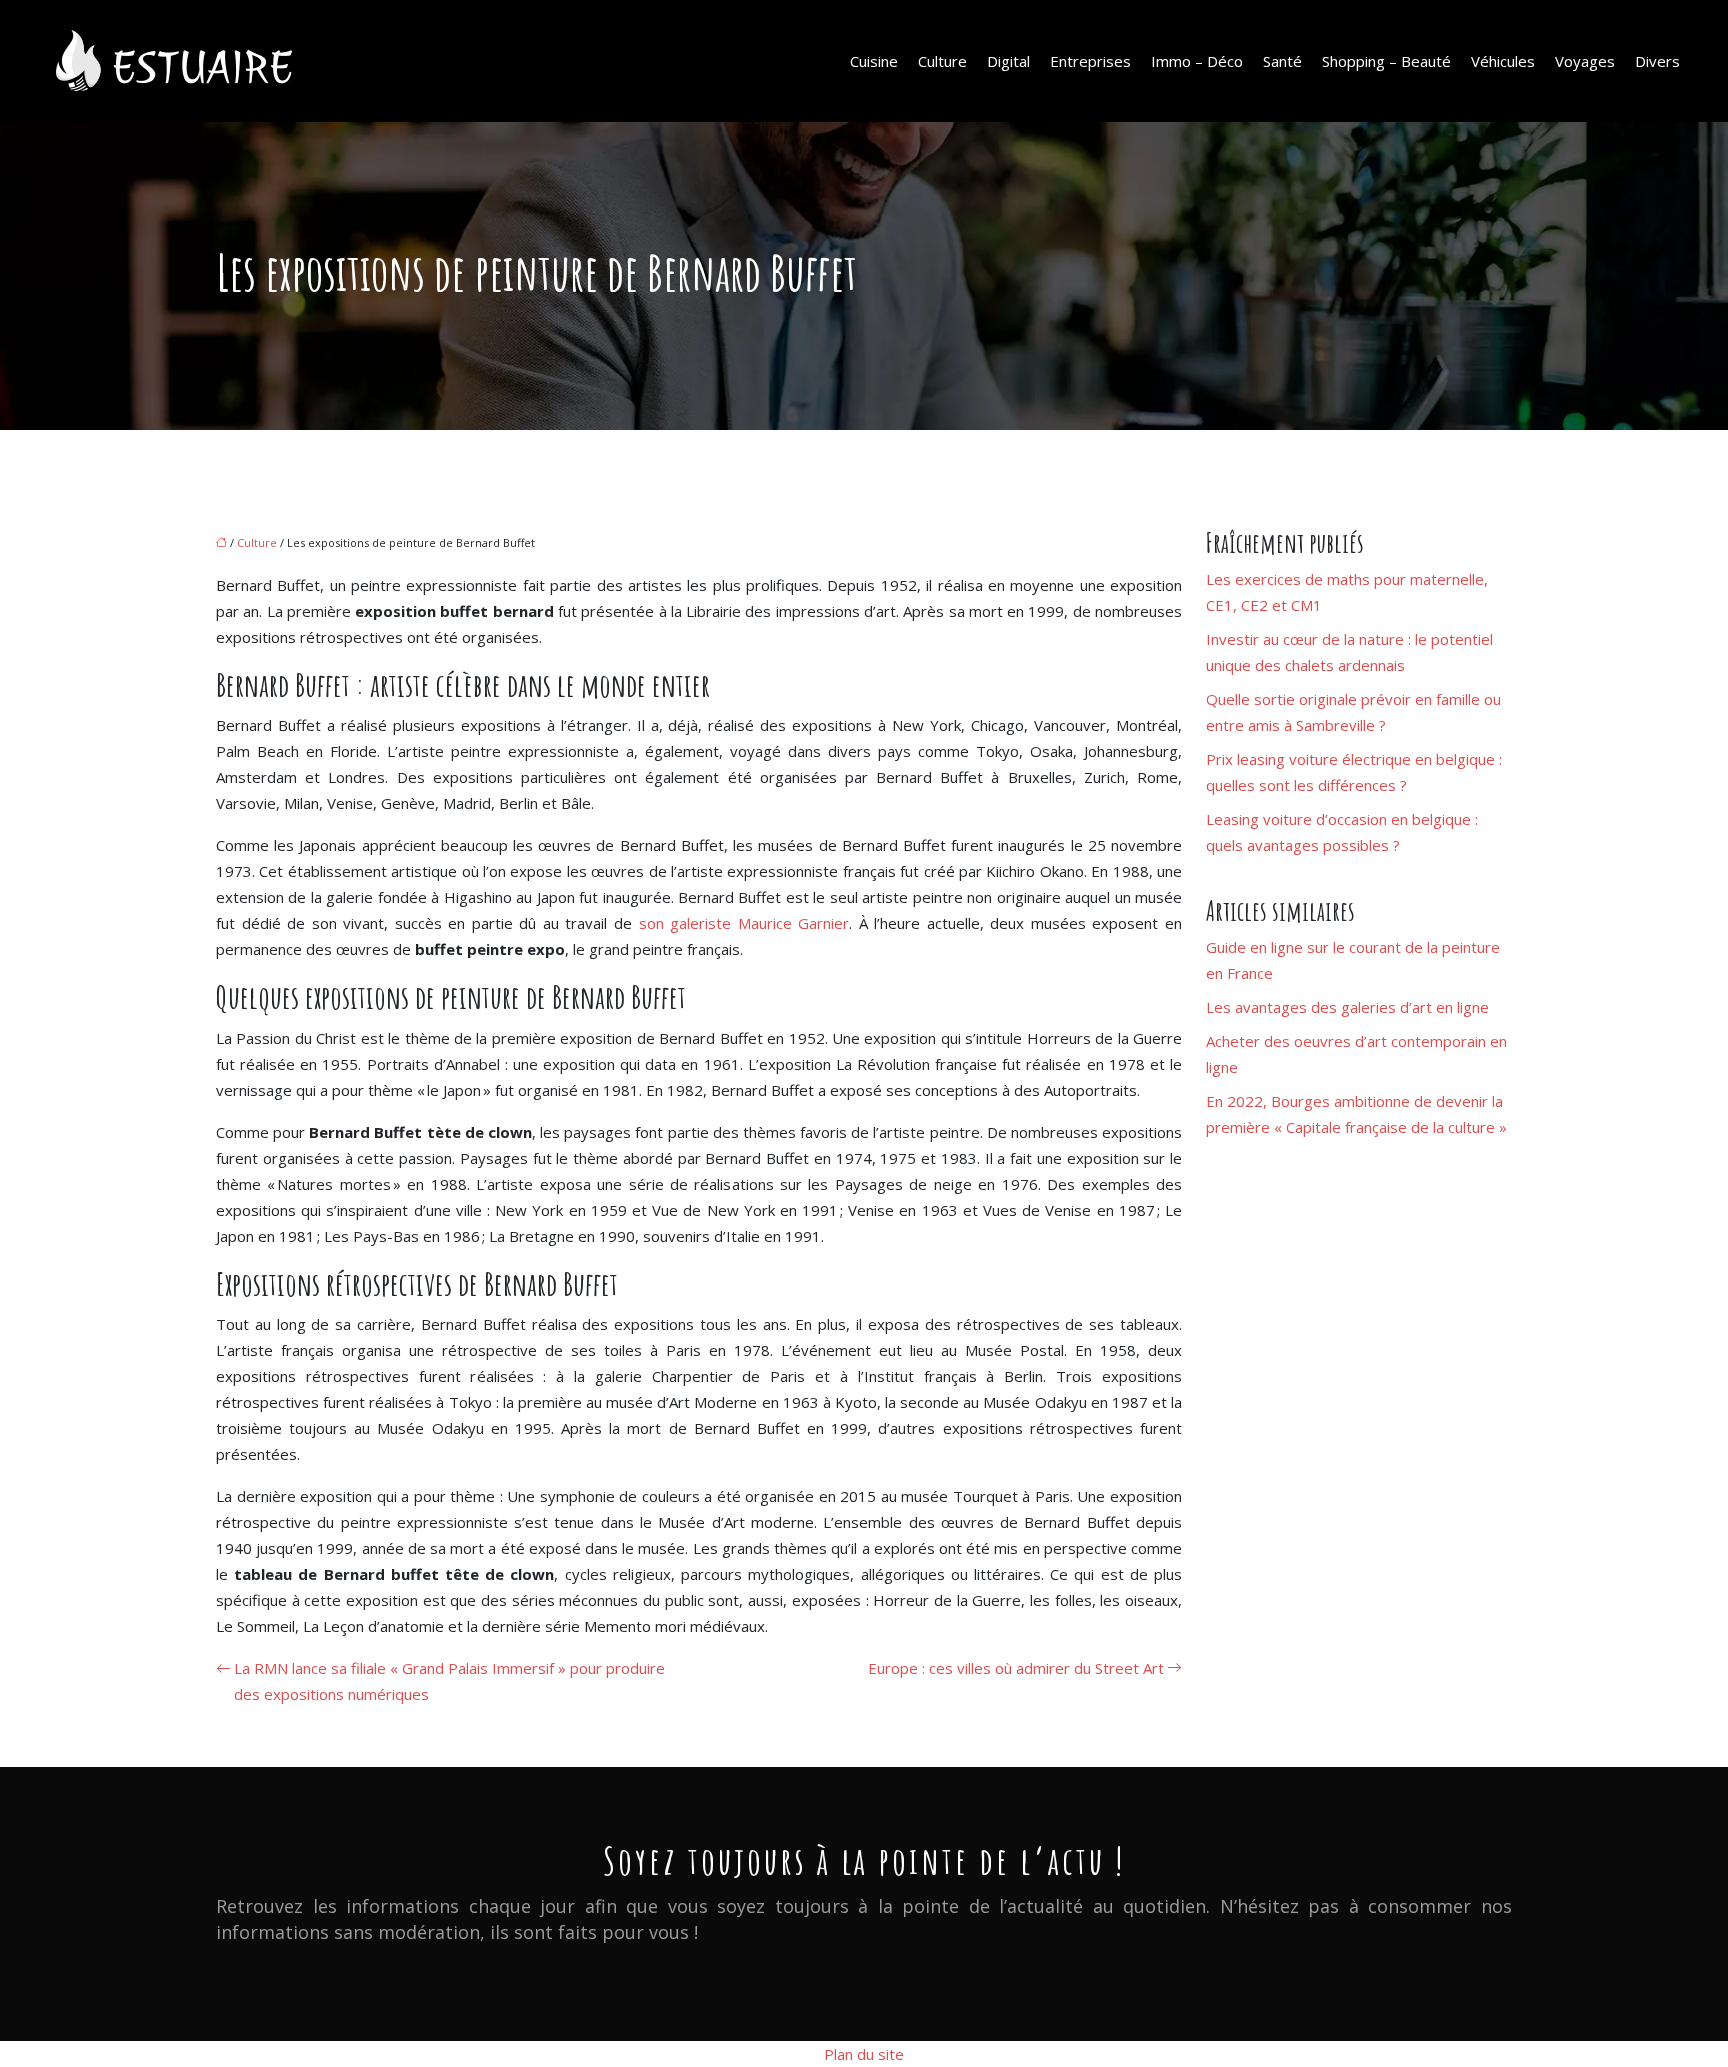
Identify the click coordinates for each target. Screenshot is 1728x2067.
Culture (942, 61)
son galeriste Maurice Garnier (744, 923)
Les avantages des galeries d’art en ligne (1347, 1007)
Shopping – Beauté (1386, 61)
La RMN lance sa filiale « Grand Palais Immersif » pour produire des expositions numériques (449, 1681)
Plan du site (864, 2054)
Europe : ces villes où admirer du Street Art (1016, 1668)
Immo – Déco (1197, 61)
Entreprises (1090, 61)
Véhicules (1503, 61)
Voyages (1585, 61)
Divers (1657, 61)
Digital (1008, 61)
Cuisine (874, 61)
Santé (1282, 61)
